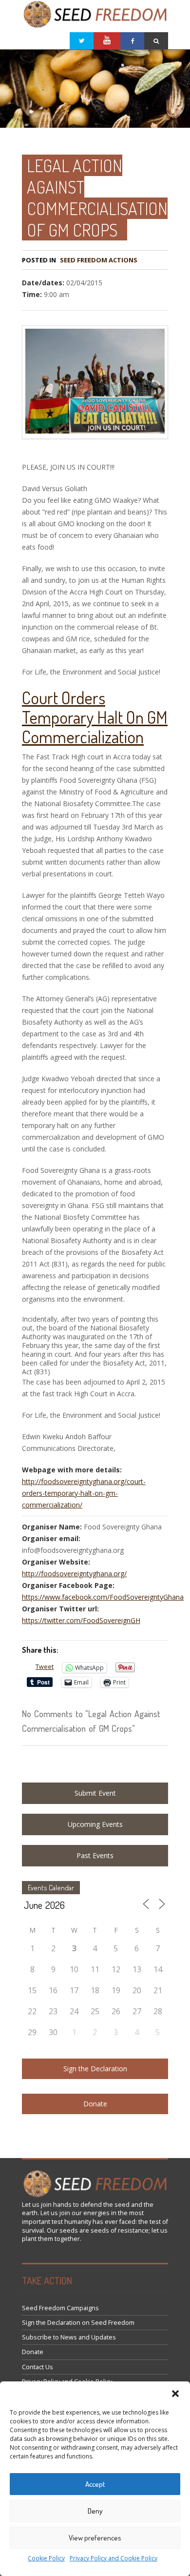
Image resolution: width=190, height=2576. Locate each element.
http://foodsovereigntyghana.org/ (74, 1574)
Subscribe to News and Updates (69, 2337)
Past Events (95, 1855)
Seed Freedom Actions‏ (99, 260)
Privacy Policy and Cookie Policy (114, 2558)
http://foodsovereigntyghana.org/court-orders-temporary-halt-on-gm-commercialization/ (84, 1493)
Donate (95, 2104)
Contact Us (38, 2367)
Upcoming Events (95, 1824)
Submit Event (95, 1793)
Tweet (45, 1667)
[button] (175, 2394)
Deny (95, 2511)
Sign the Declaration (95, 2069)
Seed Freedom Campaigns (60, 2308)
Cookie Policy (46, 2558)
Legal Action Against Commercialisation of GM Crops (97, 198)
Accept (95, 2484)
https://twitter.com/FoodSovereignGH (81, 1620)
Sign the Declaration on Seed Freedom (78, 2323)
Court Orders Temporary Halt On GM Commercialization (95, 717)
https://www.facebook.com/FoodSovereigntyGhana (103, 1597)
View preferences (95, 2538)
